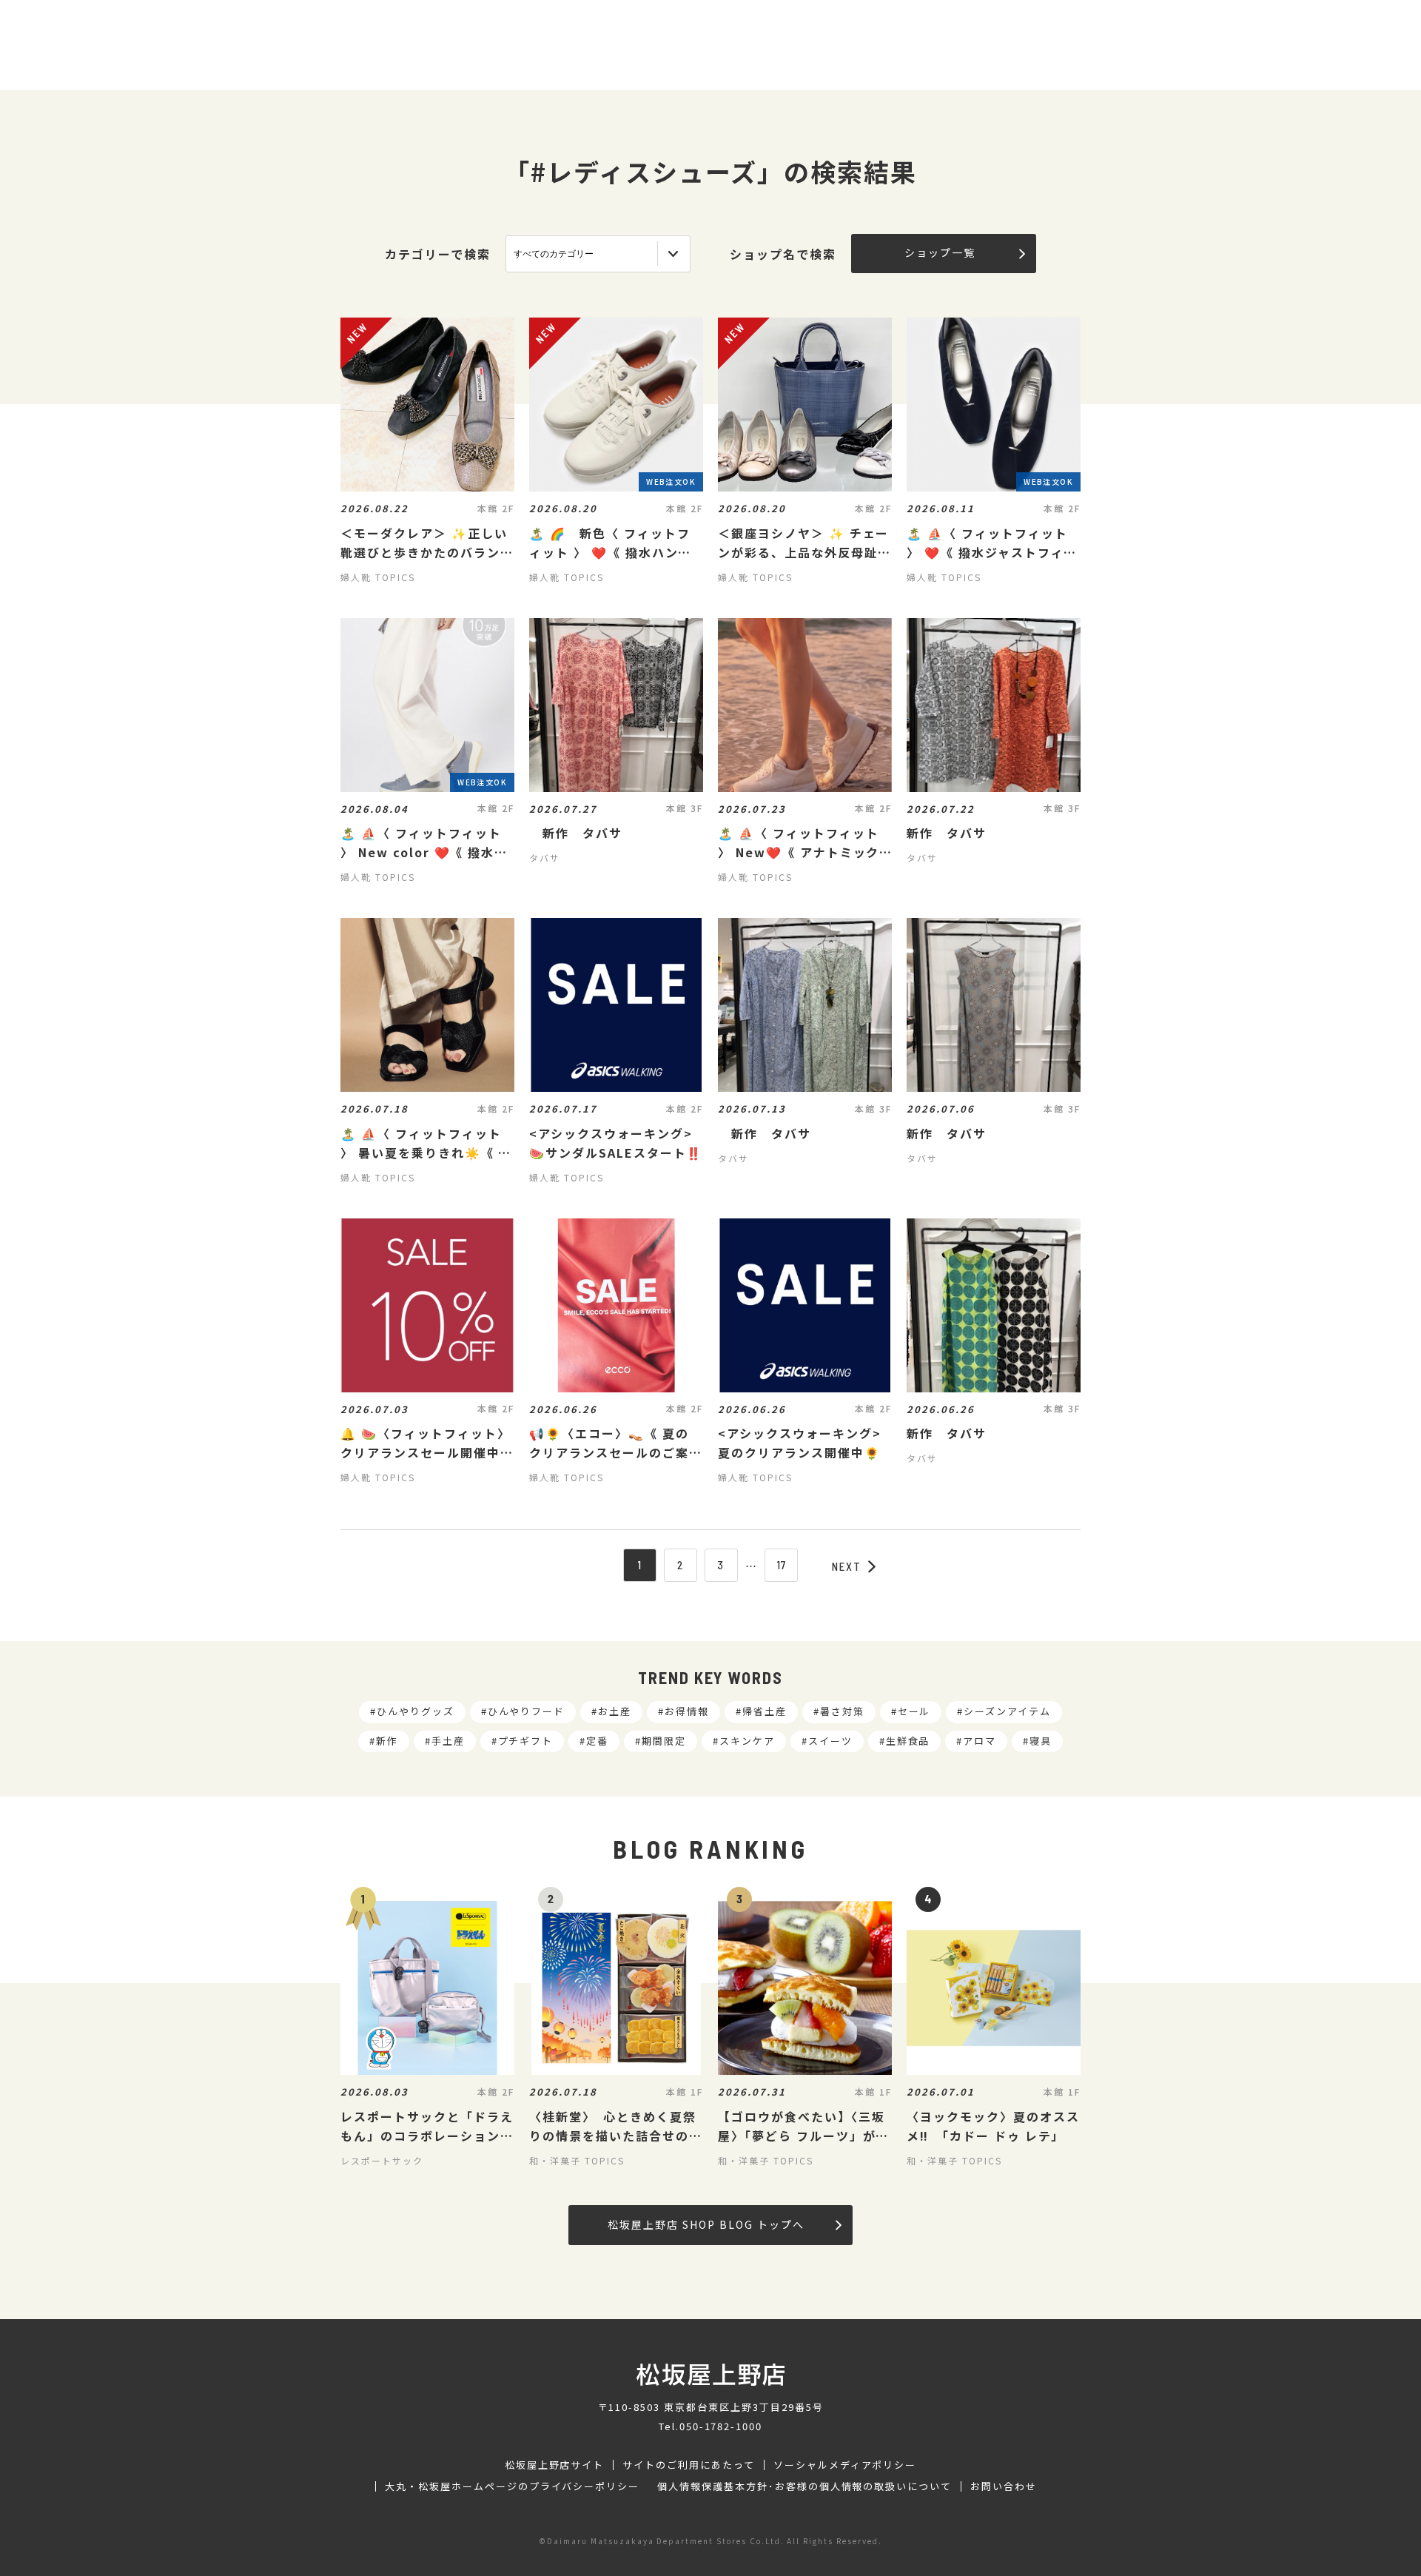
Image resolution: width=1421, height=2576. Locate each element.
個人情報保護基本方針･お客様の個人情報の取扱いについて (804, 2486)
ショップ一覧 (940, 252)
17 (782, 1565)
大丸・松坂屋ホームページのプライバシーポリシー (512, 2486)
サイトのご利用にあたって (689, 2465)
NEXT (847, 1566)
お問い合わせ (1004, 2486)
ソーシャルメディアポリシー (845, 2465)
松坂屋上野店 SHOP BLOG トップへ (706, 2224)
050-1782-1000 (721, 2426)
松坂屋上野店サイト (555, 2465)
